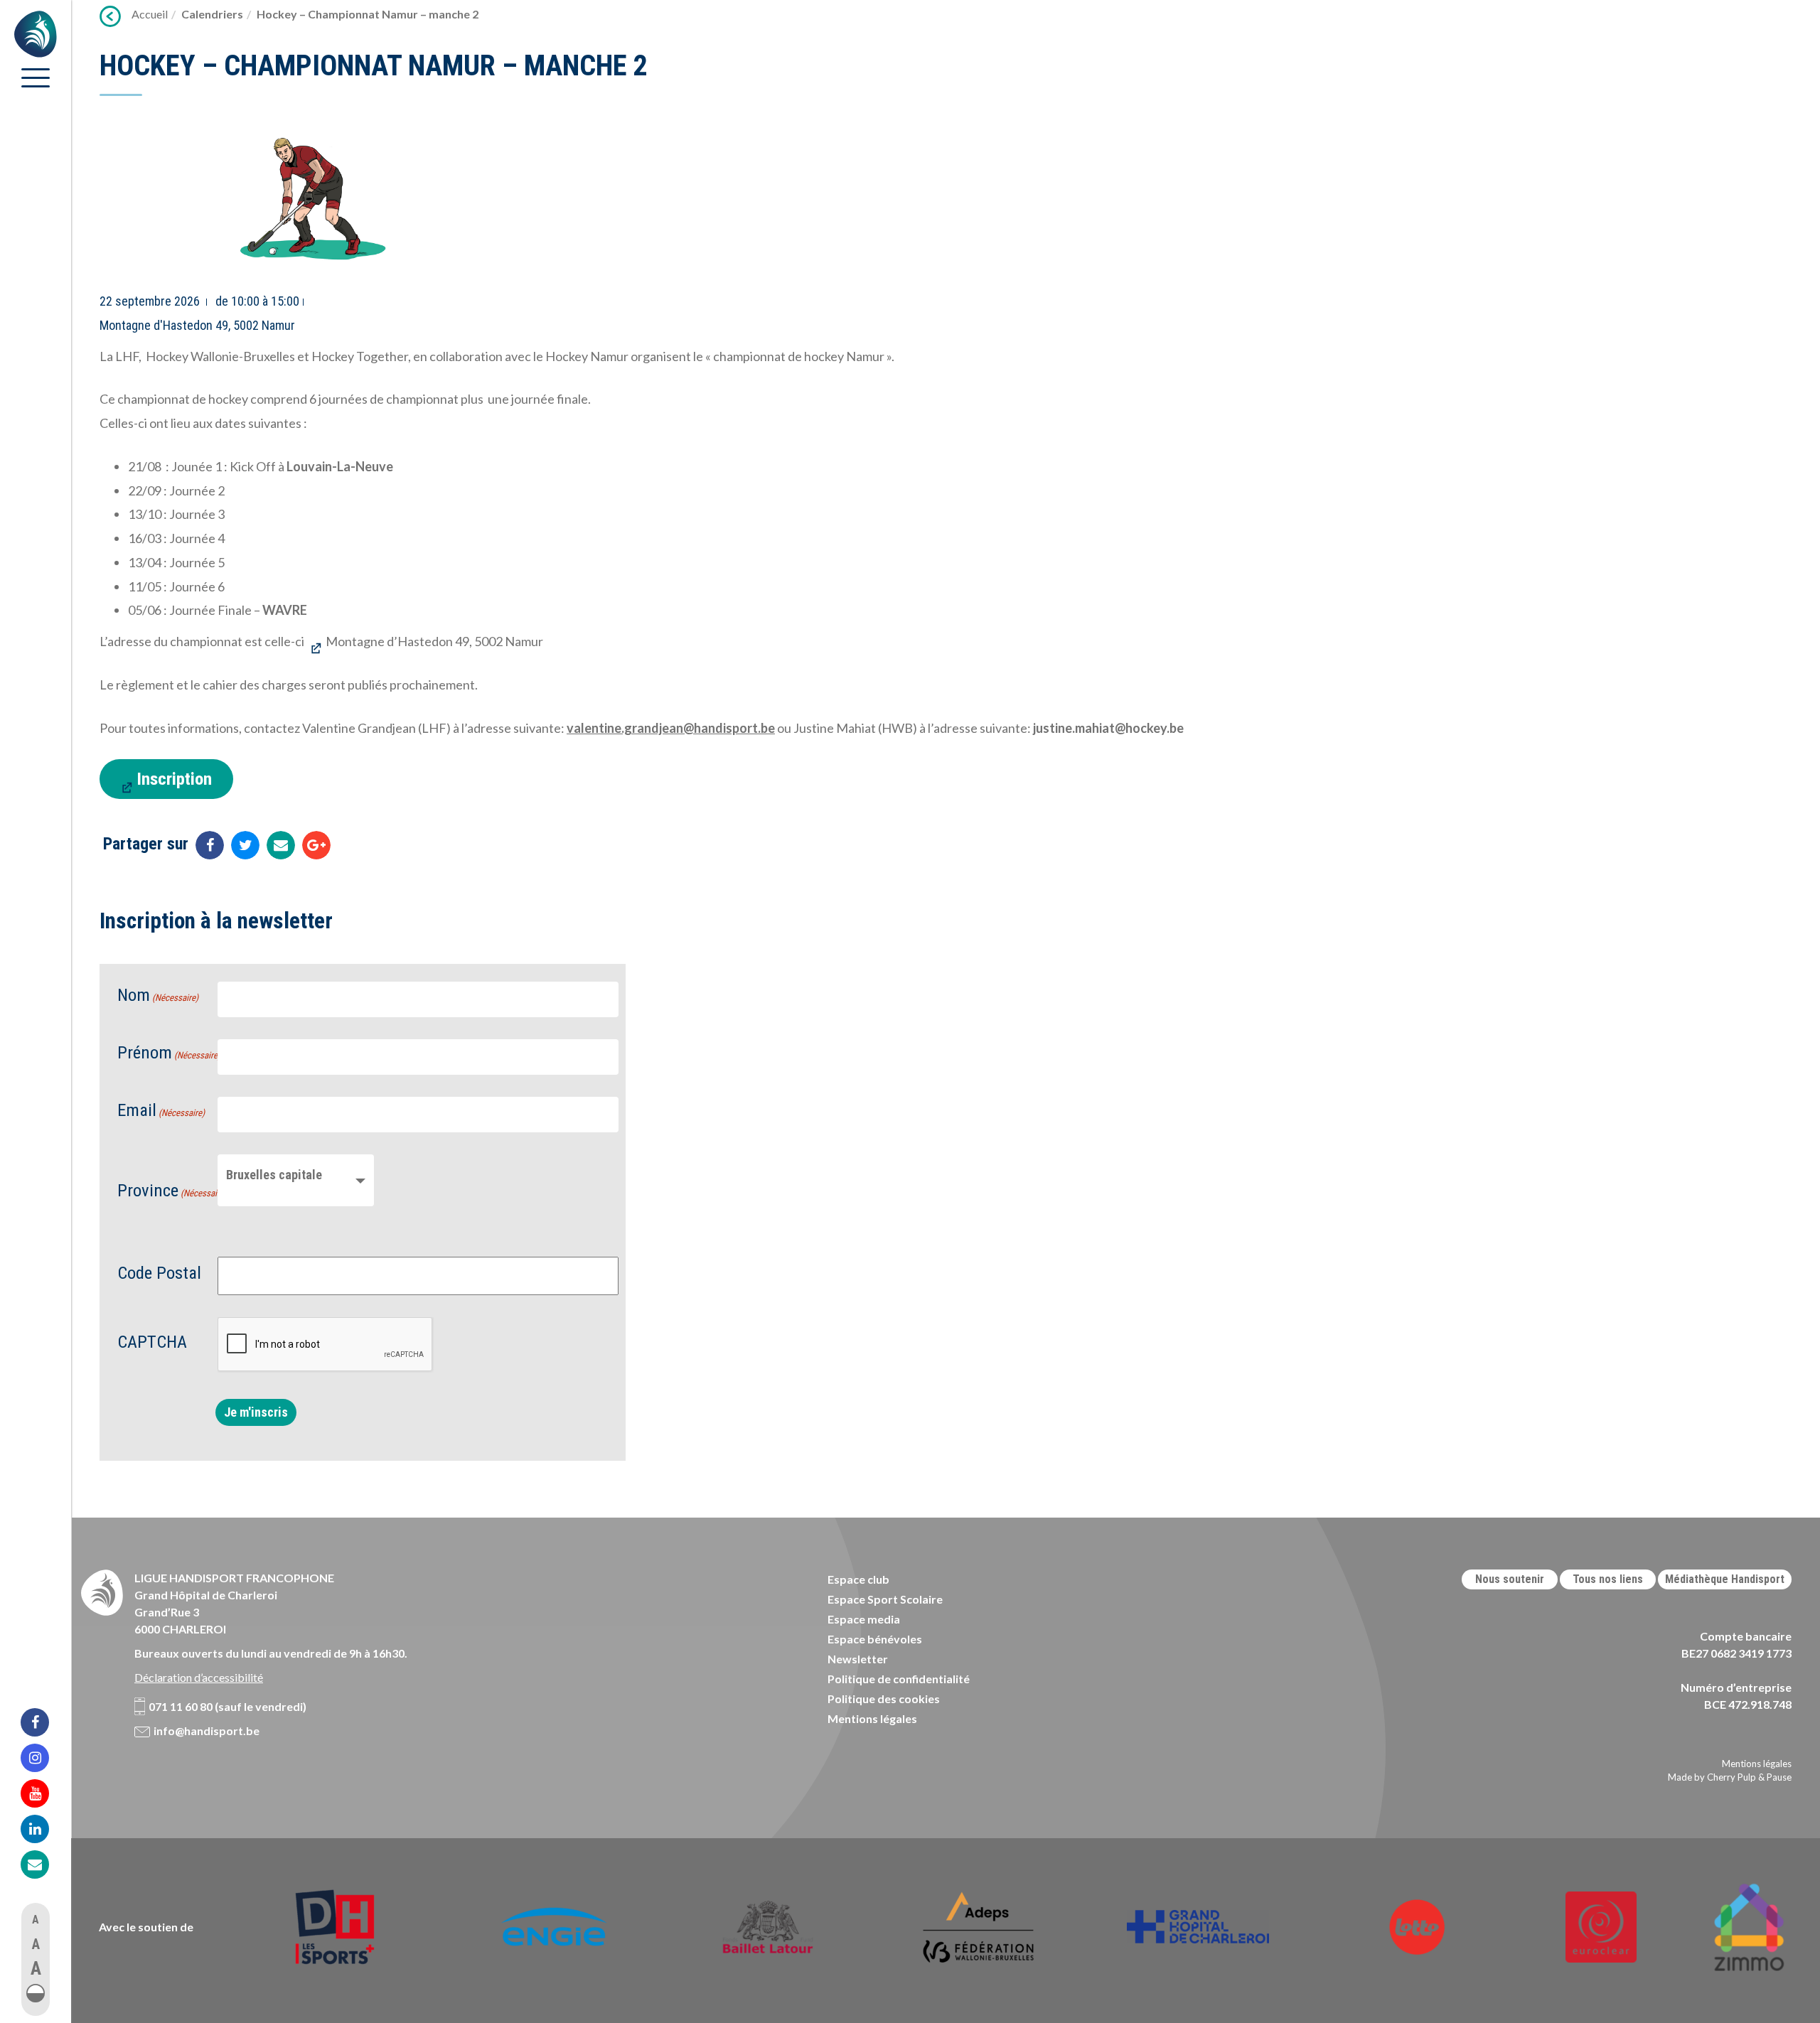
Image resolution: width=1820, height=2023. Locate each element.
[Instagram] (44, 1758)
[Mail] (44, 1864)
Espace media (864, 1619)
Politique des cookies (884, 1699)
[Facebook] (44, 1722)
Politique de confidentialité (899, 1679)
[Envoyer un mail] (281, 845)
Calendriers (212, 14)
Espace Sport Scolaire (885, 1599)
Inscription (174, 779)
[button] (36, 1993)
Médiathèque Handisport (1725, 1579)
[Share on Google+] (316, 845)
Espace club (858, 1579)
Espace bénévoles (875, 1639)
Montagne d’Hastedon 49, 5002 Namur (434, 641)
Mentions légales (872, 1718)
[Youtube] (44, 1793)
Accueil (150, 14)
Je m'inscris (256, 1412)
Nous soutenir (1510, 1579)
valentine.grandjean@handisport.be (671, 728)
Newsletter (858, 1659)
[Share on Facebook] (210, 845)
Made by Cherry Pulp (1712, 1777)
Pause (1779, 1777)
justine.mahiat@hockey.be (1108, 728)
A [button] (36, 1920)
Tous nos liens (1608, 1579)
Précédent (110, 16)
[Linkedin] (44, 1829)
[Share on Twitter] (245, 845)
